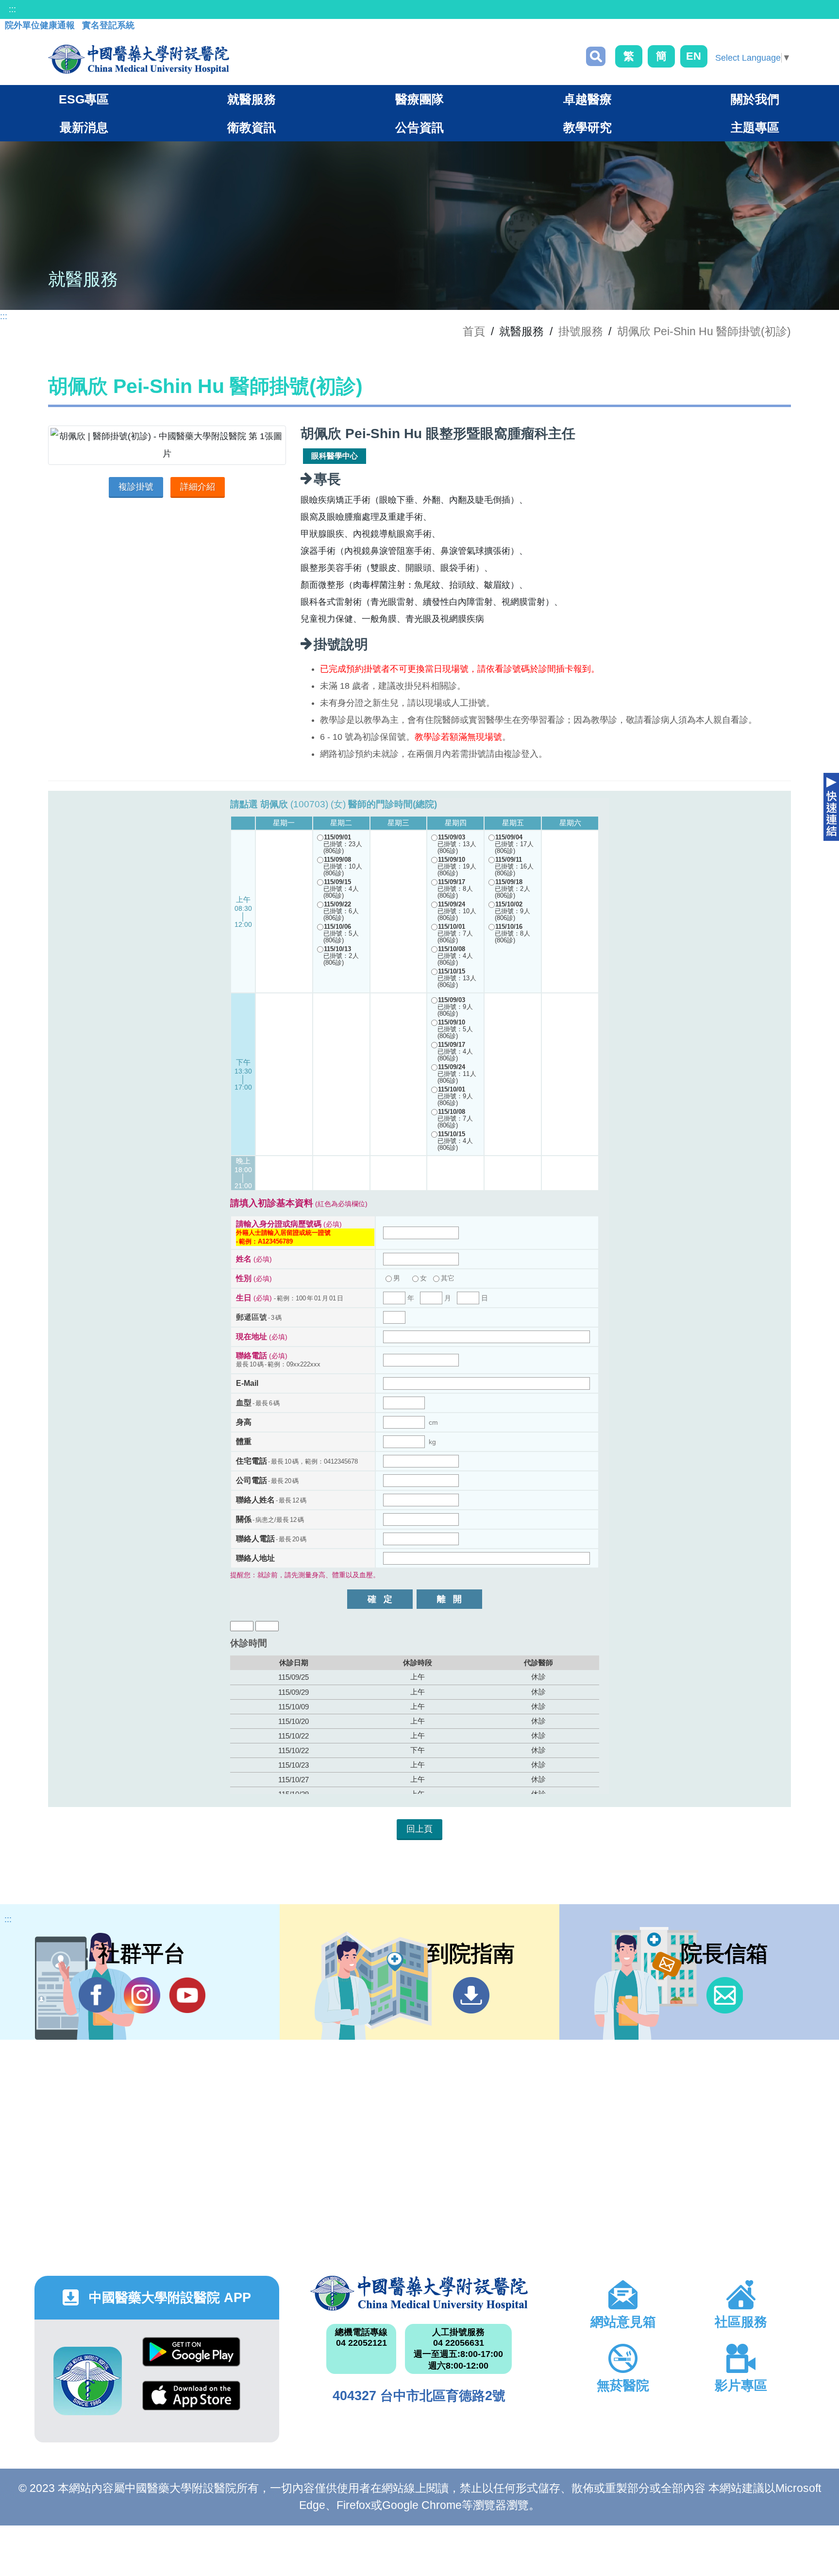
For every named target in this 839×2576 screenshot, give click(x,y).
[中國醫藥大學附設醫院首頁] (139, 59)
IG (142, 1995)
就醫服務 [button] (252, 99)
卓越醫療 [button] (587, 99)
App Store (191, 2403)
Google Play (191, 2359)
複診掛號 (136, 487)
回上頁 (419, 1829)
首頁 (474, 331)
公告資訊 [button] (419, 127)
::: (12, 9)
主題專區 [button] (755, 127)
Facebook (97, 1995)
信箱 (725, 1995)
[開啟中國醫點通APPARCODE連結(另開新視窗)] (88, 2381)
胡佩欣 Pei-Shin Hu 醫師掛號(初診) (704, 331)
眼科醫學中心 (335, 456)
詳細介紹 (198, 487)
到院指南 (471, 1995)
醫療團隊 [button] (419, 99)
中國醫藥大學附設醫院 (419, 2293)
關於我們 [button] (755, 99)
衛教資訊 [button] (252, 127)
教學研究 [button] (587, 127)
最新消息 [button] (84, 127)
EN (694, 56)
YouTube (187, 1995)
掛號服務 (581, 331)
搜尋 (596, 56)
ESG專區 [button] (84, 99)
